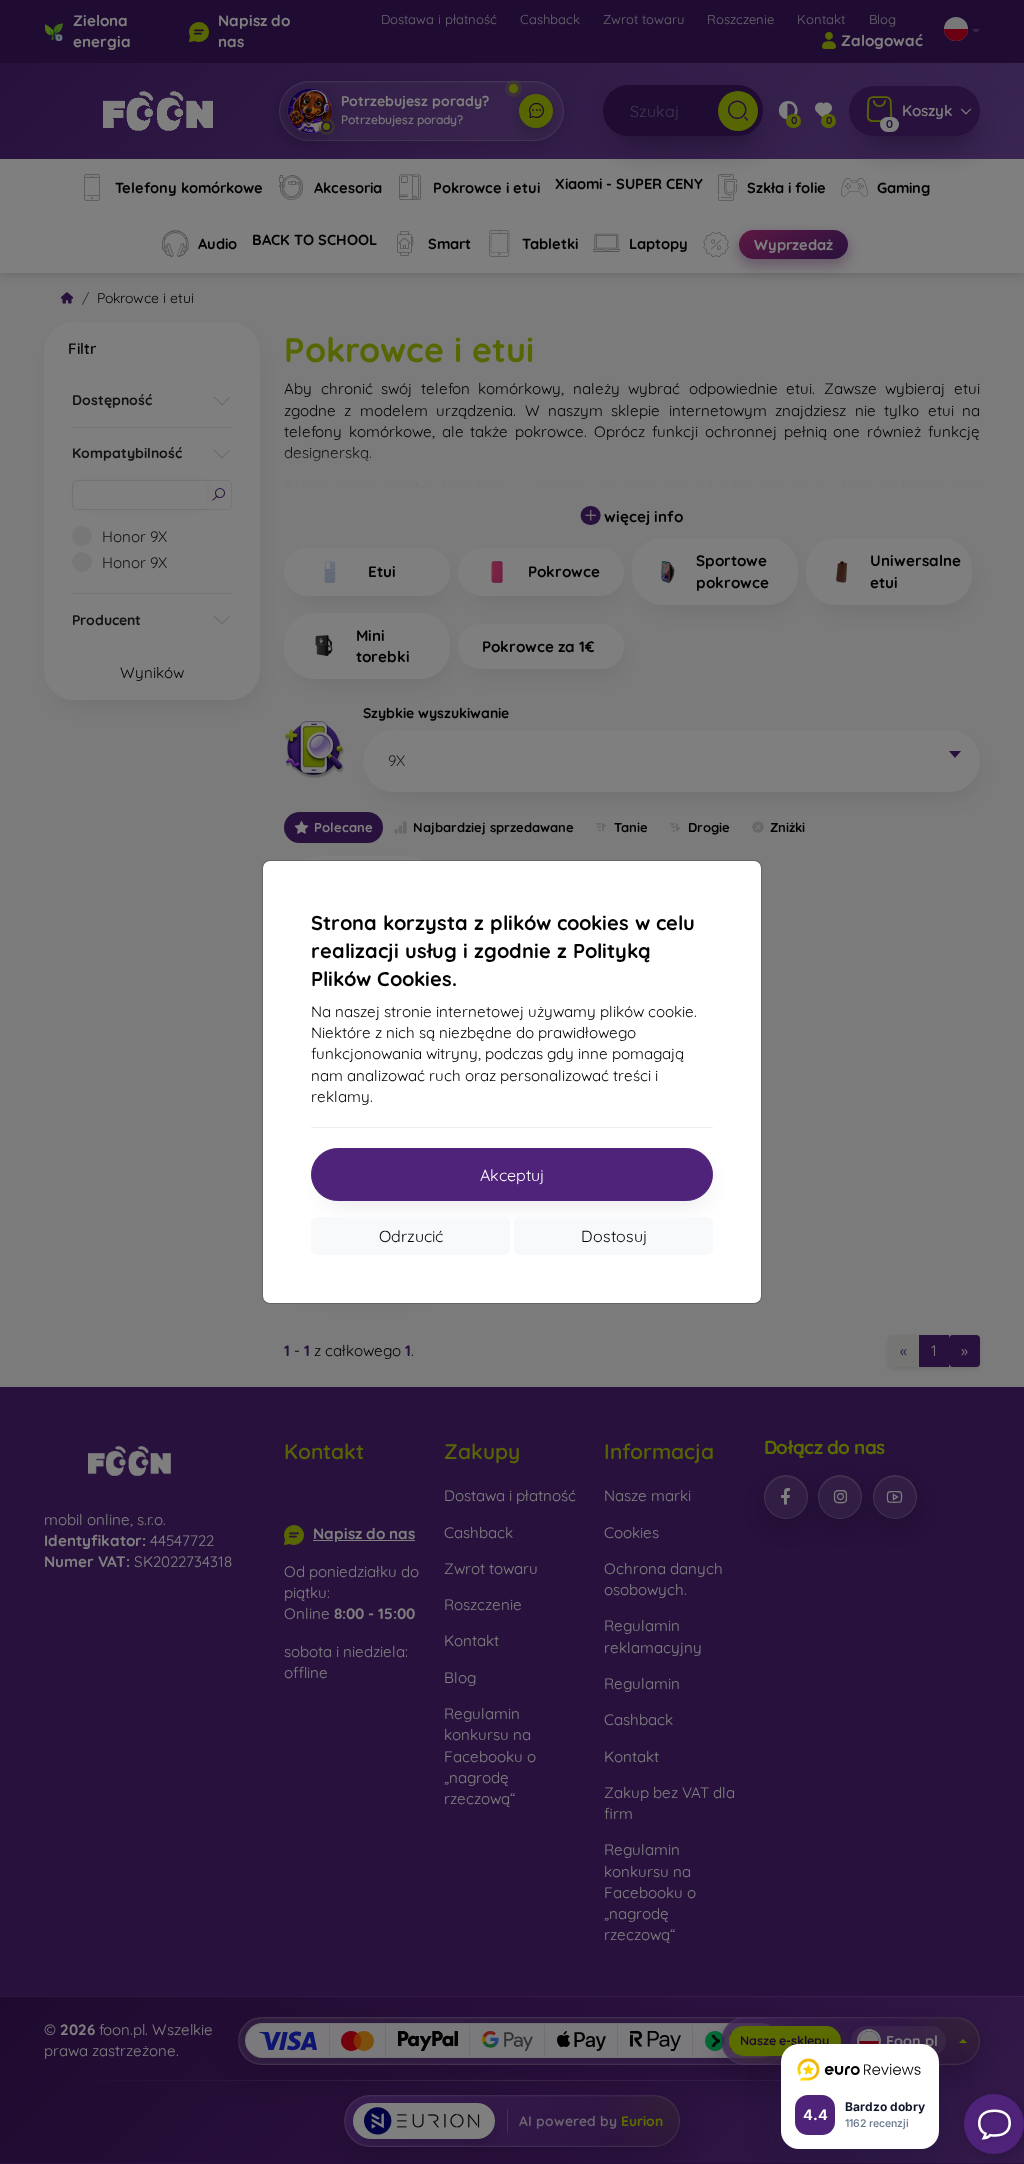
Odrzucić (411, 1236)
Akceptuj (512, 1175)
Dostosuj (614, 1236)
